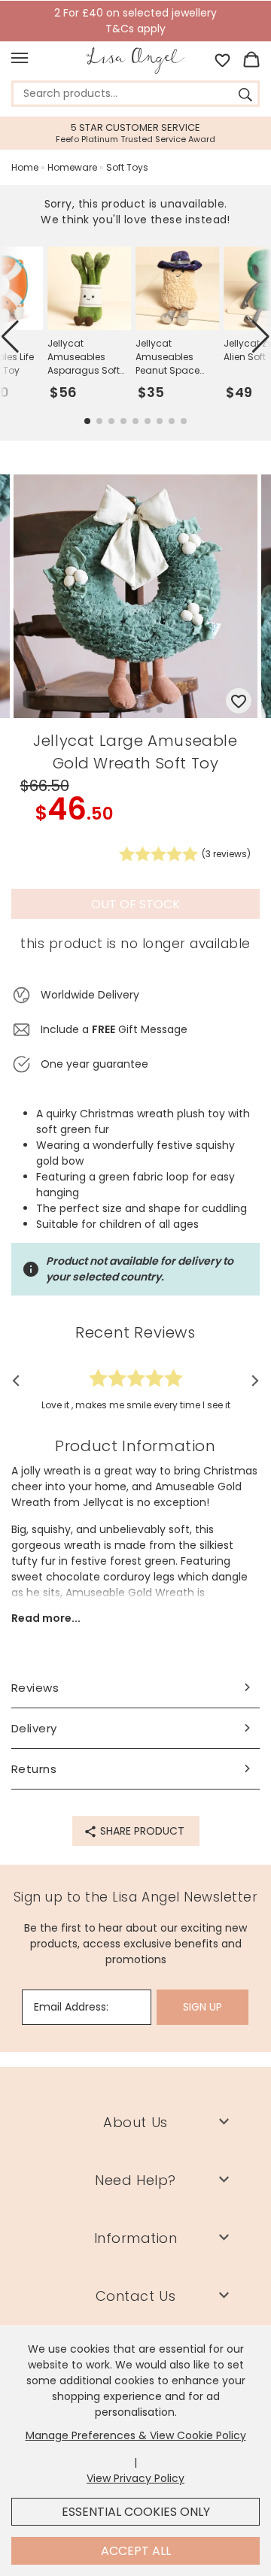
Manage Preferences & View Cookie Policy (136, 2435)
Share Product (141, 1831)
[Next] (250, 1380)
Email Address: (71, 2007)
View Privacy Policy (135, 2478)
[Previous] (21, 1380)
